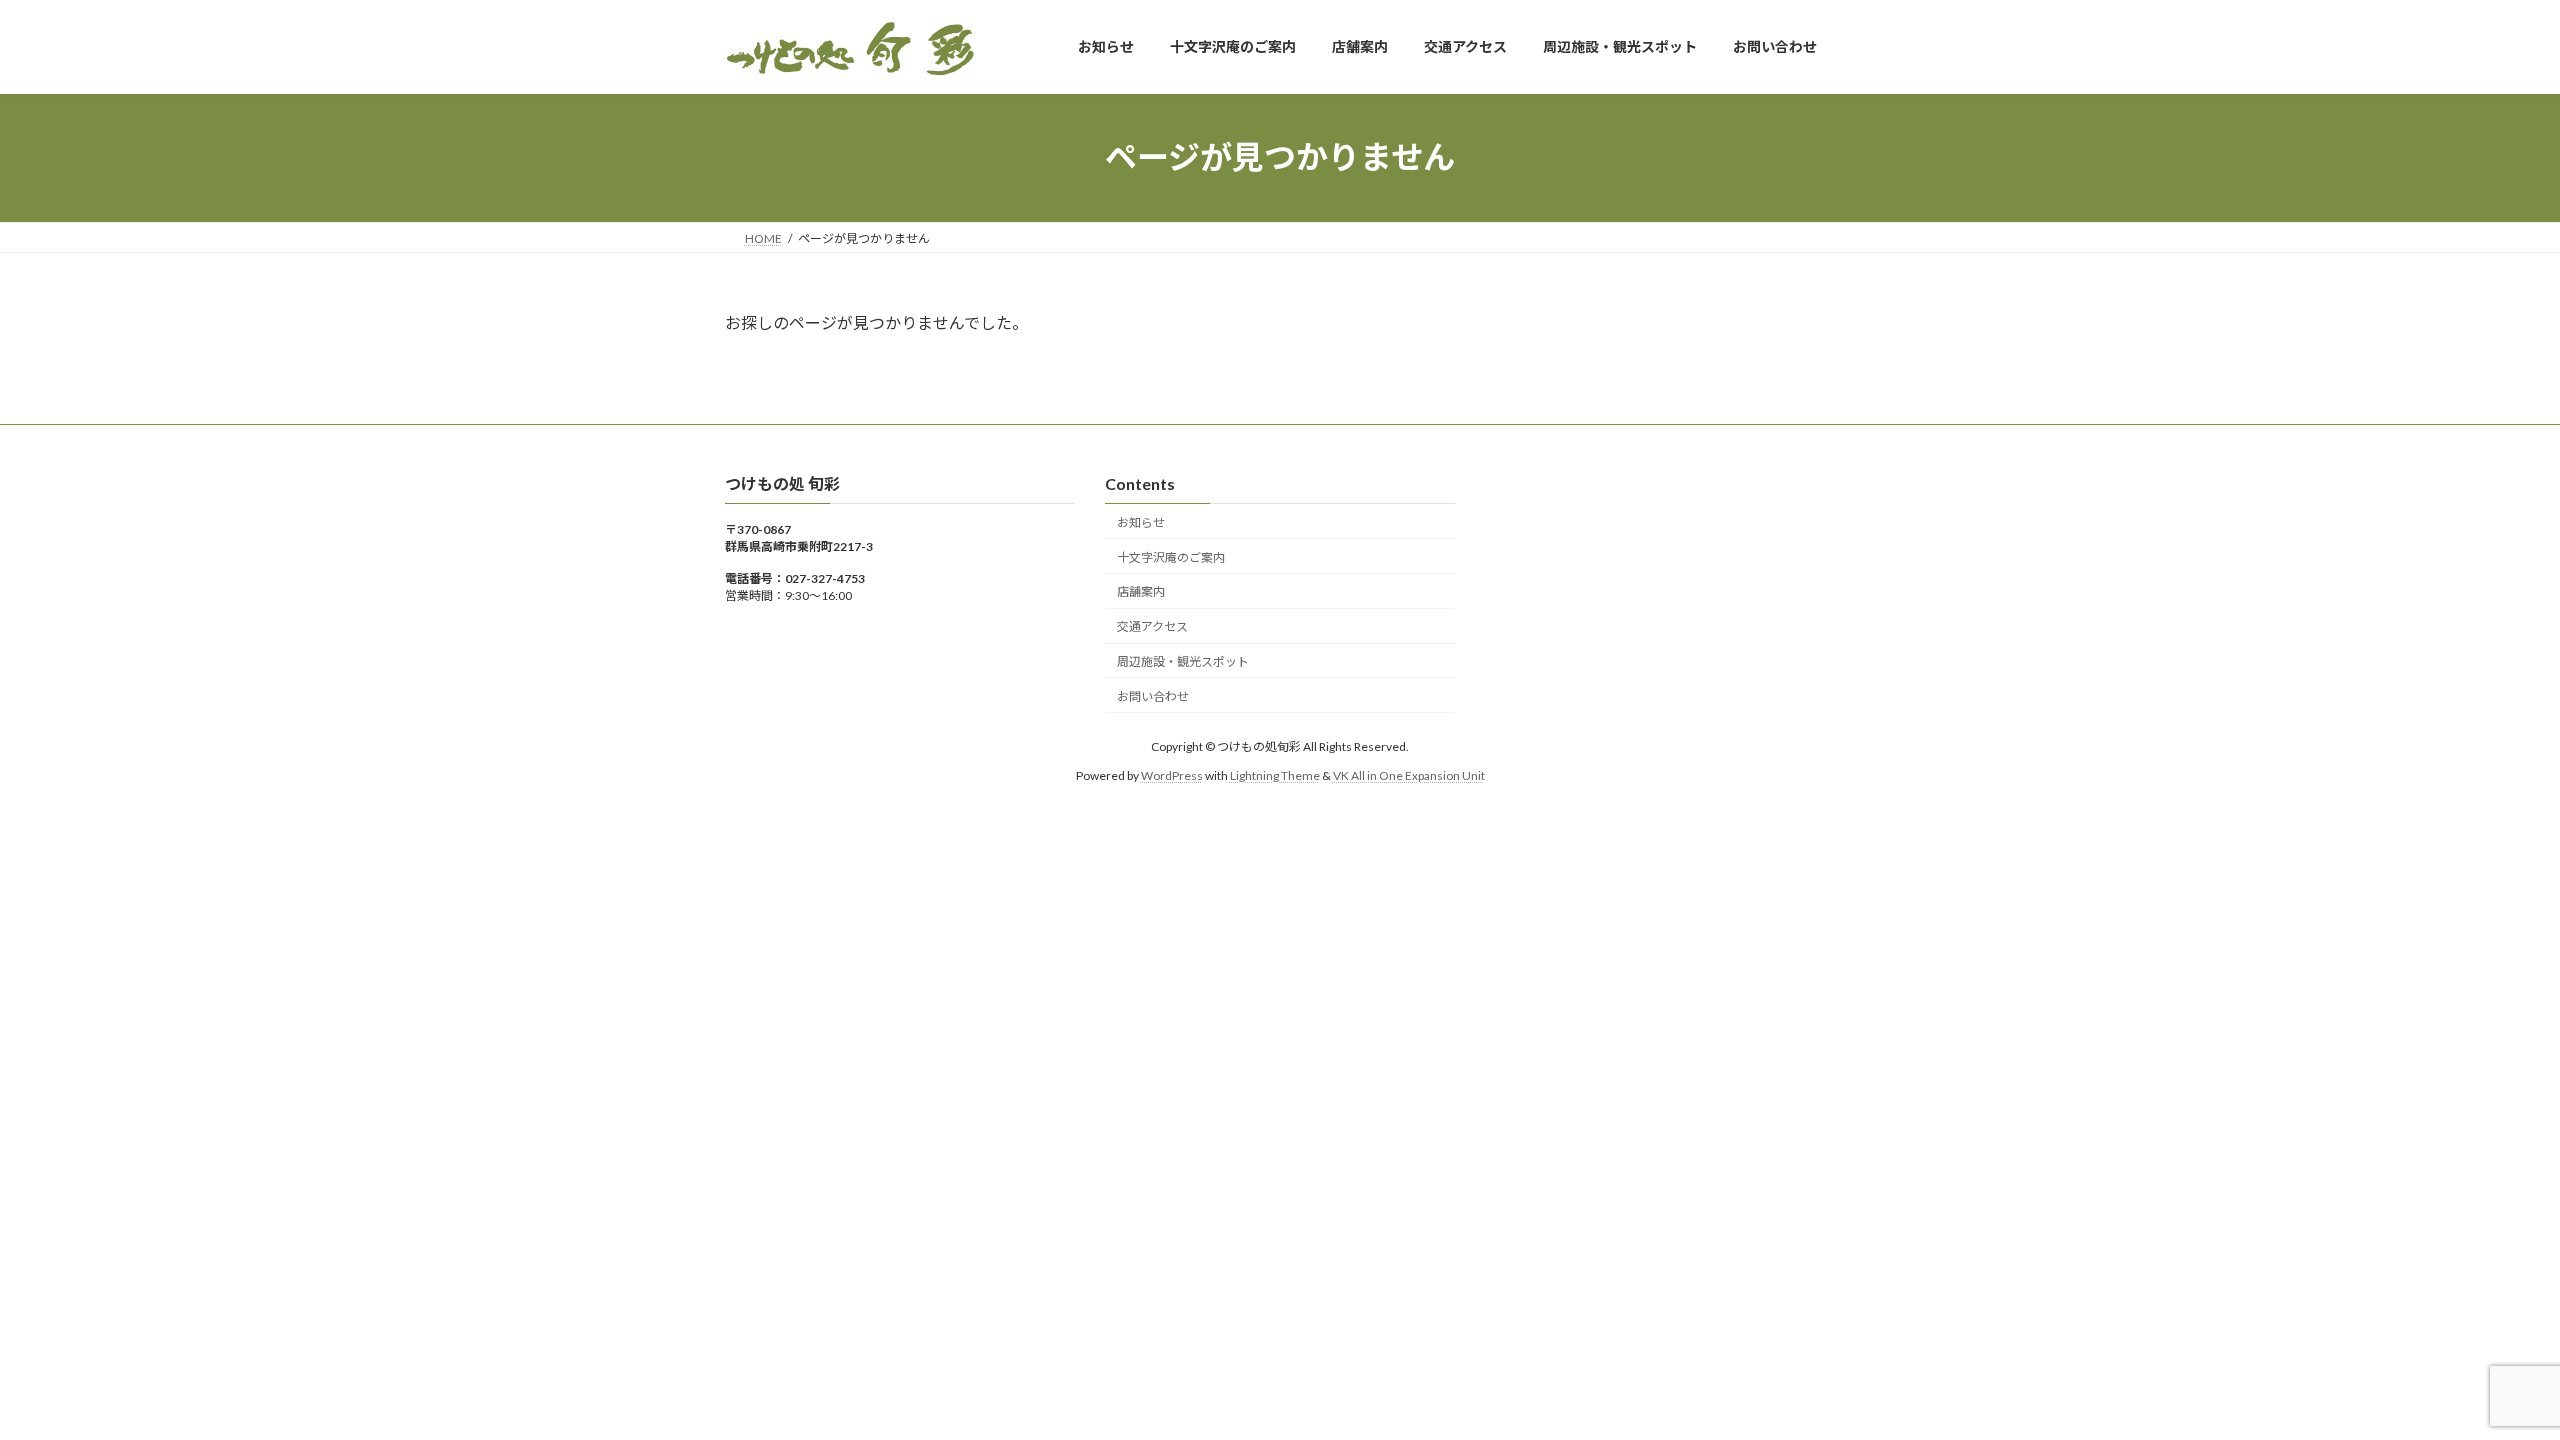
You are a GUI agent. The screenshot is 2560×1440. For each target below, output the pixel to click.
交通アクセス (1152, 626)
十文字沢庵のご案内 (1171, 556)
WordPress (1172, 774)
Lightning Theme (1275, 774)
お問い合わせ (1153, 696)
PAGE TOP (2485, 1378)
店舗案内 (1141, 591)
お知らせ (1141, 522)
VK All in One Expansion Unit (1409, 774)
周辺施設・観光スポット (1183, 661)
